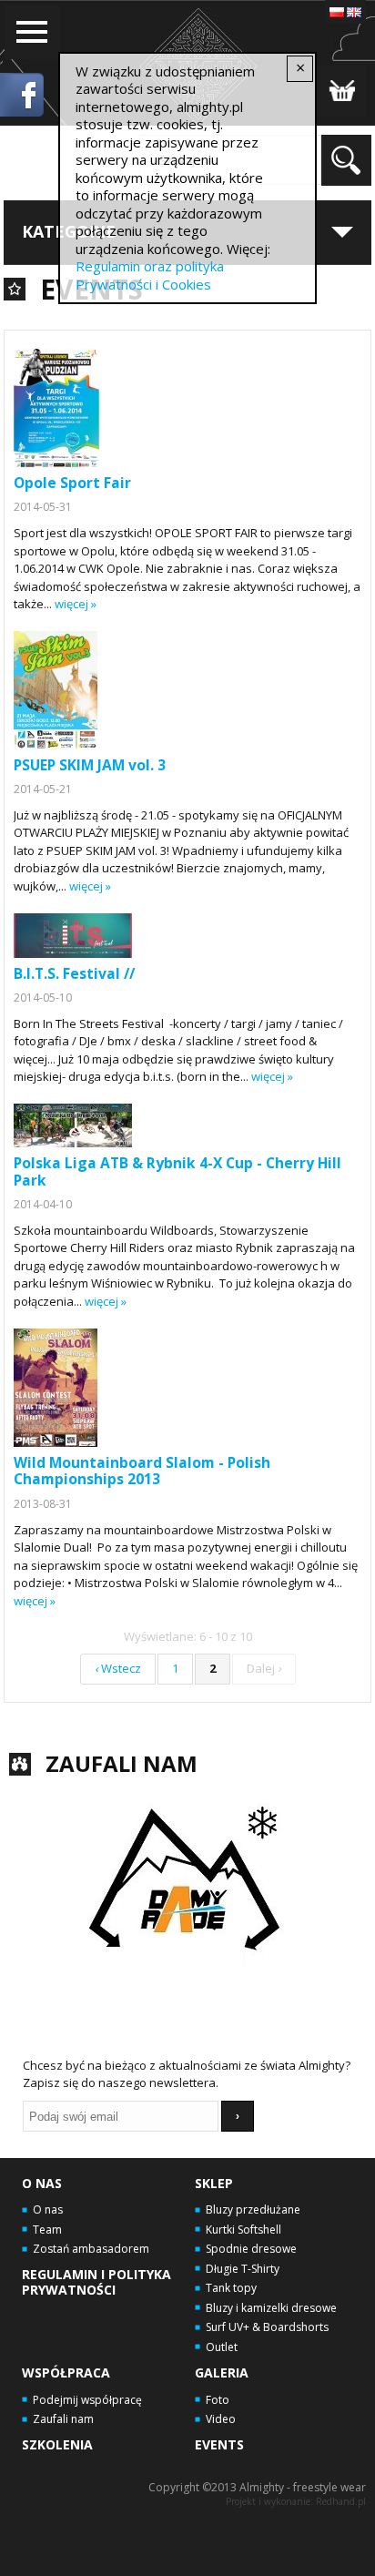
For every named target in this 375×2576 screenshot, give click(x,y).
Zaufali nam (63, 2419)
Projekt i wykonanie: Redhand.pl (296, 2501)
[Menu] (32, 32)
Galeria (222, 2372)
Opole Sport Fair (72, 483)
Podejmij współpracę (87, 2400)
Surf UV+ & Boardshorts (267, 2327)
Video (221, 2419)
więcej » (76, 604)
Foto (218, 2400)
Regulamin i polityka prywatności (96, 2282)
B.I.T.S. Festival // (74, 973)
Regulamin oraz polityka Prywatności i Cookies (150, 275)
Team (47, 2230)
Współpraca (66, 2372)
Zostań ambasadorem (91, 2249)
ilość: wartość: (341, 91)
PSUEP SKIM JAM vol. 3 (90, 765)
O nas (42, 2183)
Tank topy (231, 2288)
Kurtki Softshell (243, 2230)
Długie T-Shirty (243, 2269)
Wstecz (118, 1668)
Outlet (222, 2347)
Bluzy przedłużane (253, 2209)
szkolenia (57, 2444)
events (219, 2444)
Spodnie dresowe (251, 2249)
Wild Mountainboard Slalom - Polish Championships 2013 (142, 1471)
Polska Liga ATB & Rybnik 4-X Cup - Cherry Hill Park (177, 1171)
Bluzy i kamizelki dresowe (271, 2308)
